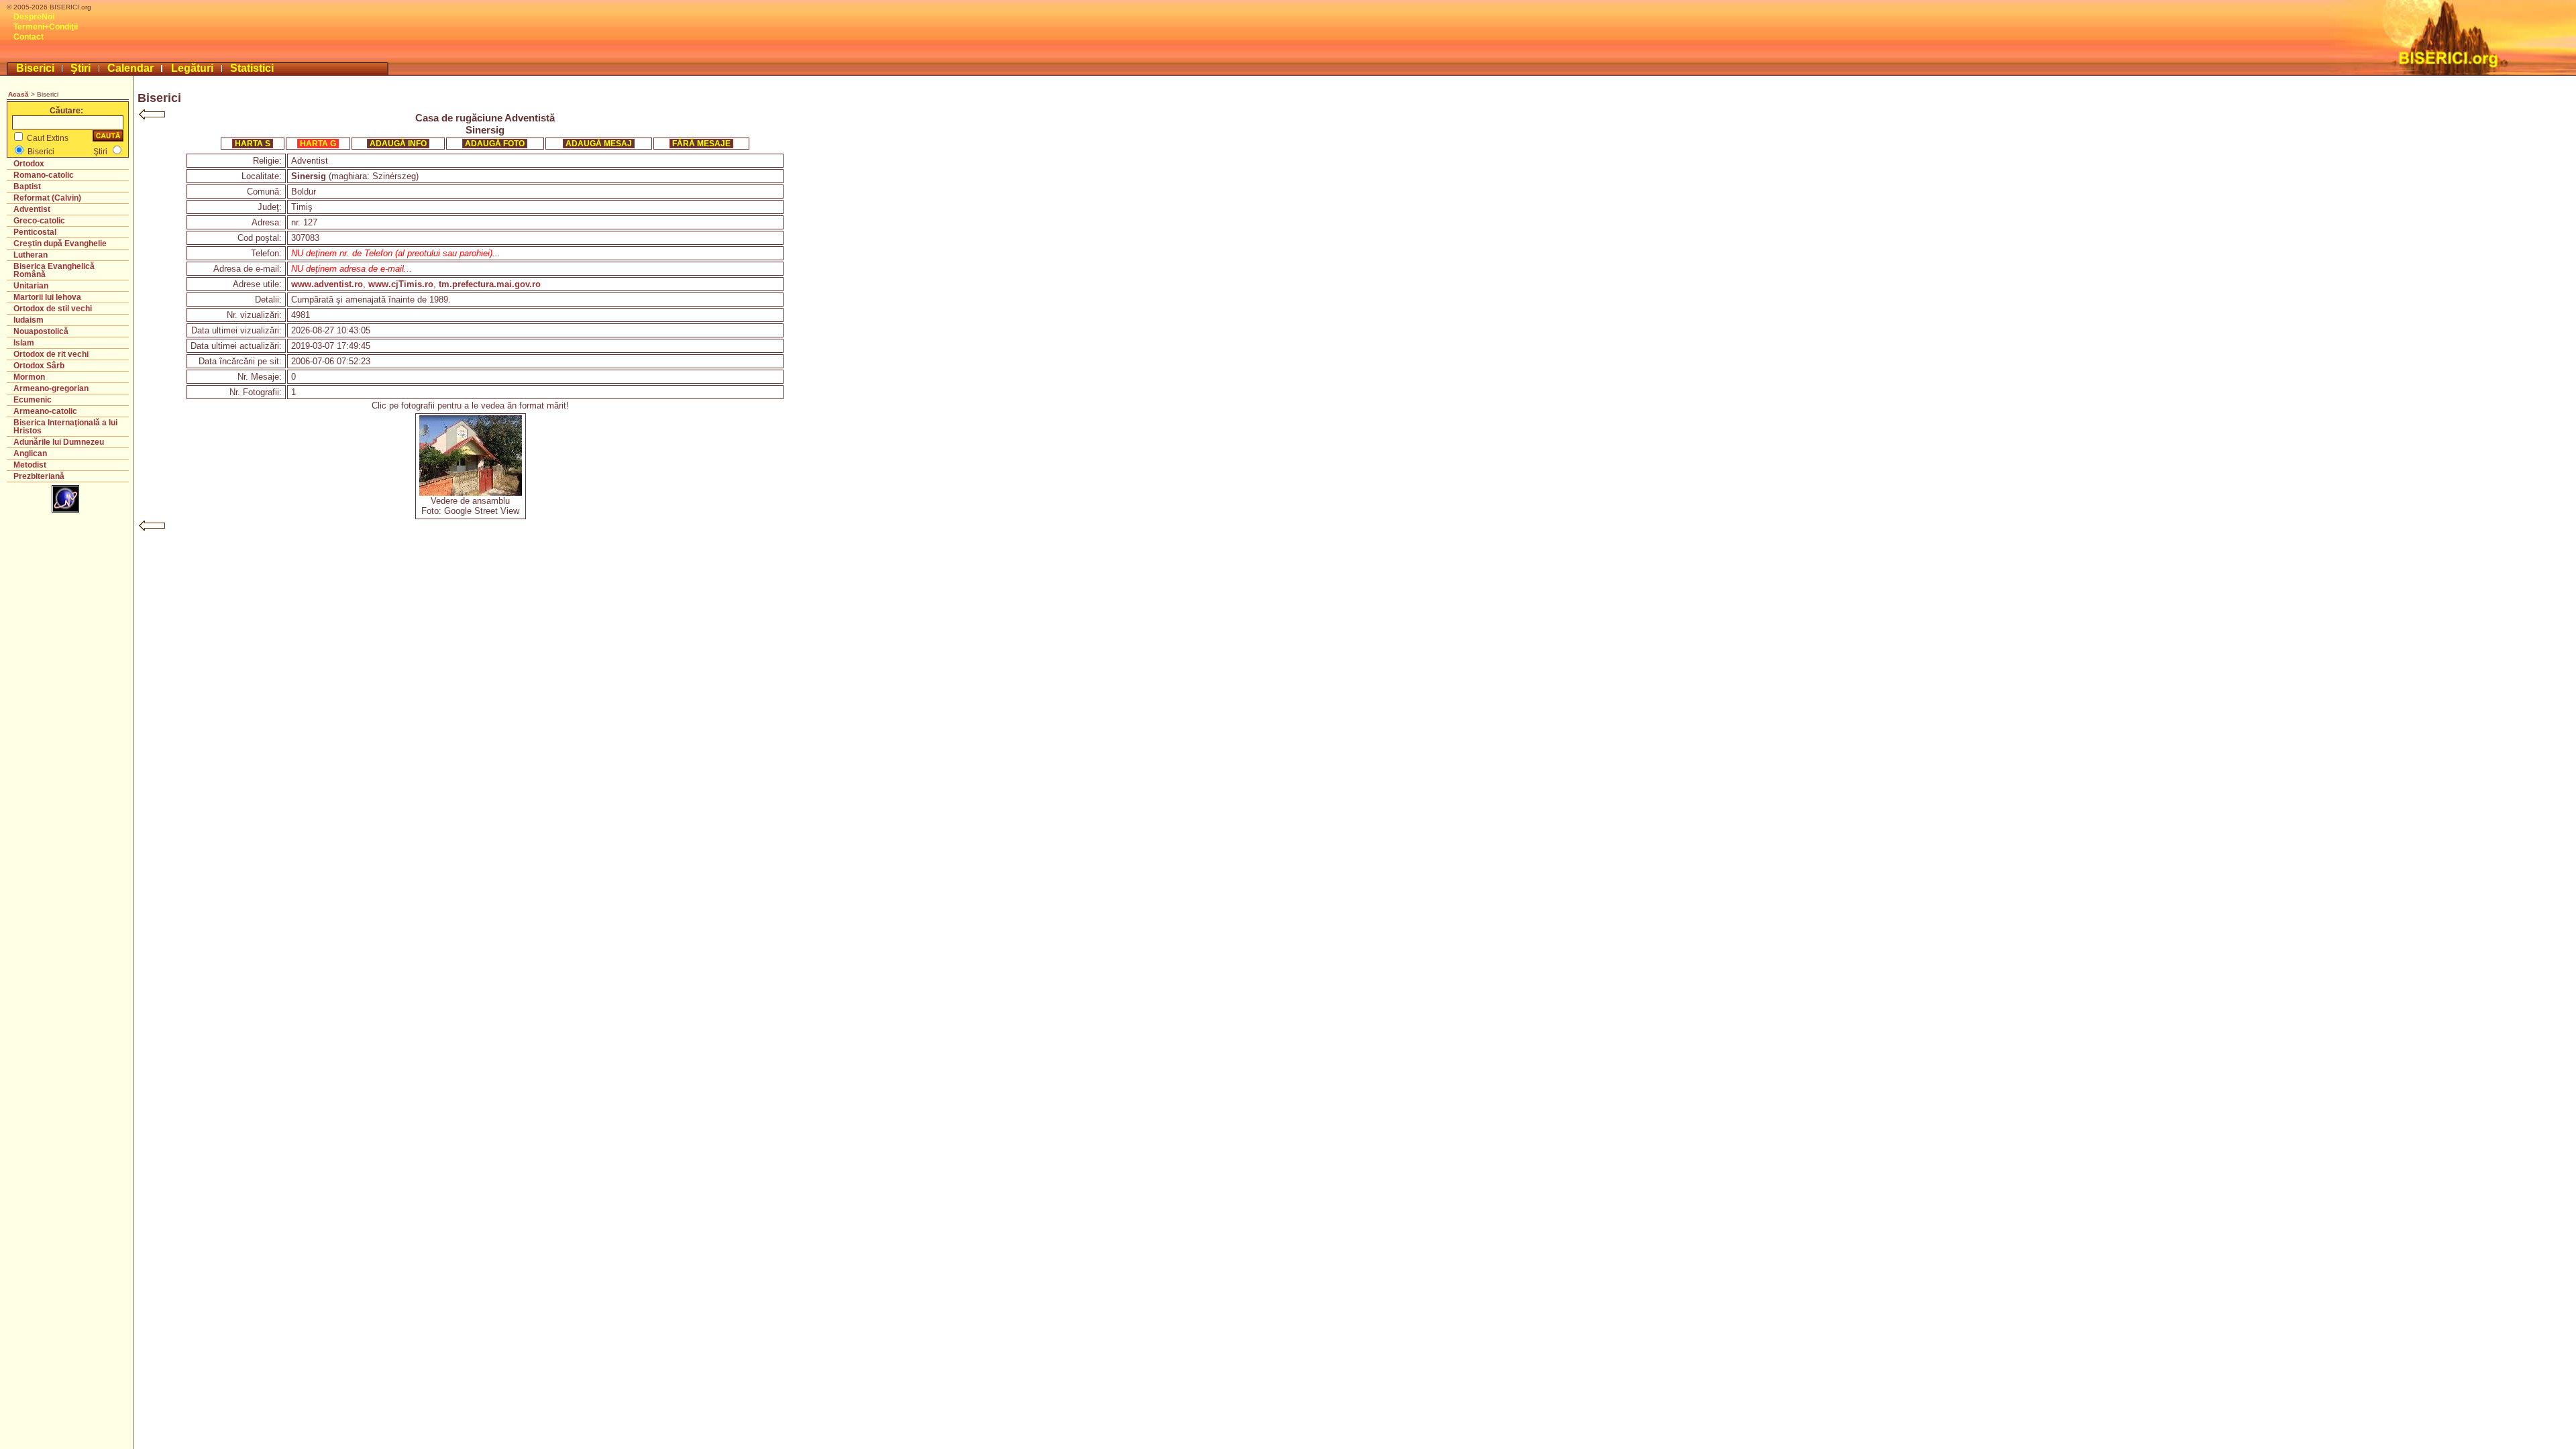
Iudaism (29, 320)
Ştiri (80, 68)
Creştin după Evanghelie (60, 244)
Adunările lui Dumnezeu (59, 442)
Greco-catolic (39, 221)
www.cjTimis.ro (401, 284)
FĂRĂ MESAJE (701, 144)
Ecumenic (33, 400)
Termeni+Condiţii (46, 27)
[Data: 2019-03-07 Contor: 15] (471, 493)
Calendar (130, 68)
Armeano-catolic (45, 411)
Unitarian (31, 286)
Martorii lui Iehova (47, 297)
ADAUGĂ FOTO (495, 144)
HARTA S (253, 144)
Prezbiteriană (39, 476)
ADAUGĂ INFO (398, 144)
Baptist (27, 186)
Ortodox (29, 164)
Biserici (35, 68)
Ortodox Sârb (39, 366)
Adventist (32, 209)
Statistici (252, 68)
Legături (192, 68)
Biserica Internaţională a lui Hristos (65, 427)
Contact (29, 37)
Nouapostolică (41, 331)
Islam (24, 343)
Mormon (29, 377)
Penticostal (35, 232)
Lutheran (31, 255)
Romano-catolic (44, 175)
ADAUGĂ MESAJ (599, 144)
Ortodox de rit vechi (51, 354)
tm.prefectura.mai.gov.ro (490, 284)
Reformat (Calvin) (47, 198)
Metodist (30, 465)
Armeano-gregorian (51, 388)
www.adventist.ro (327, 284)
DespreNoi (34, 17)
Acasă (18, 94)
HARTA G (318, 144)
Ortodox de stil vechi (53, 309)
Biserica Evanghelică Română (54, 270)
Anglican (30, 453)
